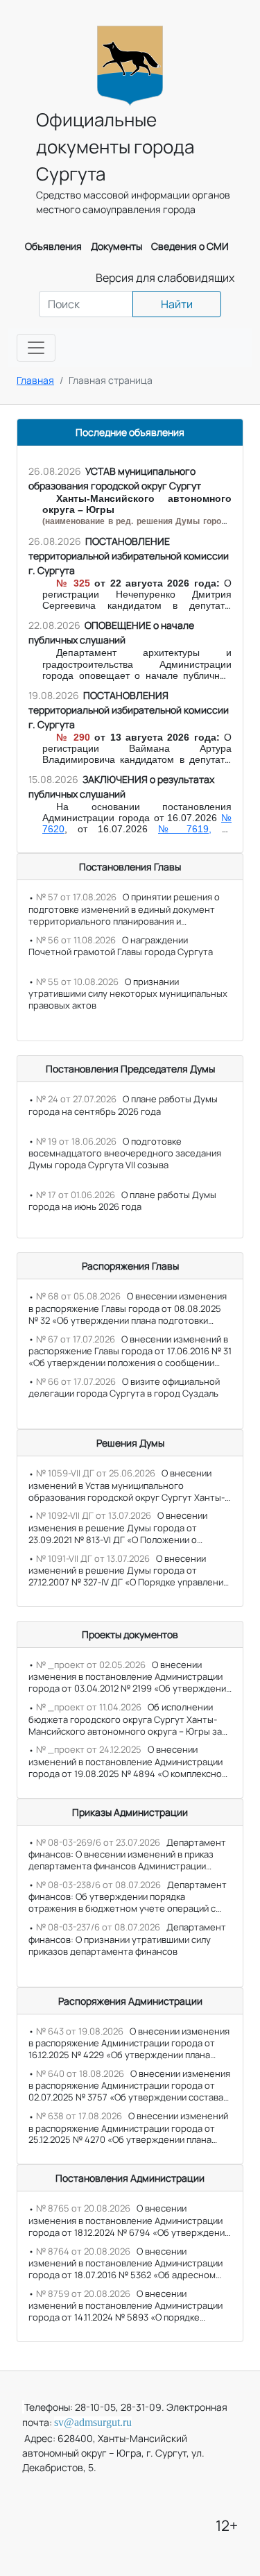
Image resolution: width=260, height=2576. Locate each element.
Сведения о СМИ (190, 246)
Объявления (53, 246)
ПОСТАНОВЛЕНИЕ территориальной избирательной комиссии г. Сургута (129, 556)
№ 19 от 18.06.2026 (76, 1141)
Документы (116, 246)
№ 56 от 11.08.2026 (76, 940)
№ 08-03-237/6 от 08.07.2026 (98, 1927)
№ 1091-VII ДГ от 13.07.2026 (93, 1558)
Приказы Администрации (130, 1812)
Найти (177, 304)
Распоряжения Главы (130, 1266)
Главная (35, 380)
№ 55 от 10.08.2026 (77, 982)
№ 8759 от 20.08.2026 (83, 2293)
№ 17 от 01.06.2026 (76, 1195)
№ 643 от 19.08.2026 (80, 2031)
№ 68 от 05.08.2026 (78, 1296)
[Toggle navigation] (36, 348)
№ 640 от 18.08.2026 (80, 2073)
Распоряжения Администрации (130, 2001)
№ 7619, (185, 829)
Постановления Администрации (130, 2178)
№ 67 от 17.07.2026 (76, 1339)
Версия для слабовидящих (165, 278)
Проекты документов (130, 1634)
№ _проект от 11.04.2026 (89, 1707)
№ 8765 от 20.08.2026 (83, 2208)
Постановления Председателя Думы (130, 1069)
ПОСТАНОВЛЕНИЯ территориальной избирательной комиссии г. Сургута (129, 710)
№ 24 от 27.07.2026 (76, 1099)
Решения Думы (130, 1443)
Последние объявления (130, 432)
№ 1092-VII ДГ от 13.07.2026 (94, 1515)
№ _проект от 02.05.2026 (91, 1665)
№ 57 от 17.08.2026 (76, 897)
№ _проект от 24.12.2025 (89, 1749)
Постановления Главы (130, 867)
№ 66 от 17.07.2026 (76, 1381)
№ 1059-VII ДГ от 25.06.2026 (96, 1473)
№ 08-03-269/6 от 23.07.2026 (98, 1842)
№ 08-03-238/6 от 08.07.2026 (98, 1885)
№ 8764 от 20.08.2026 (83, 2251)
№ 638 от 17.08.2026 (79, 2116)
